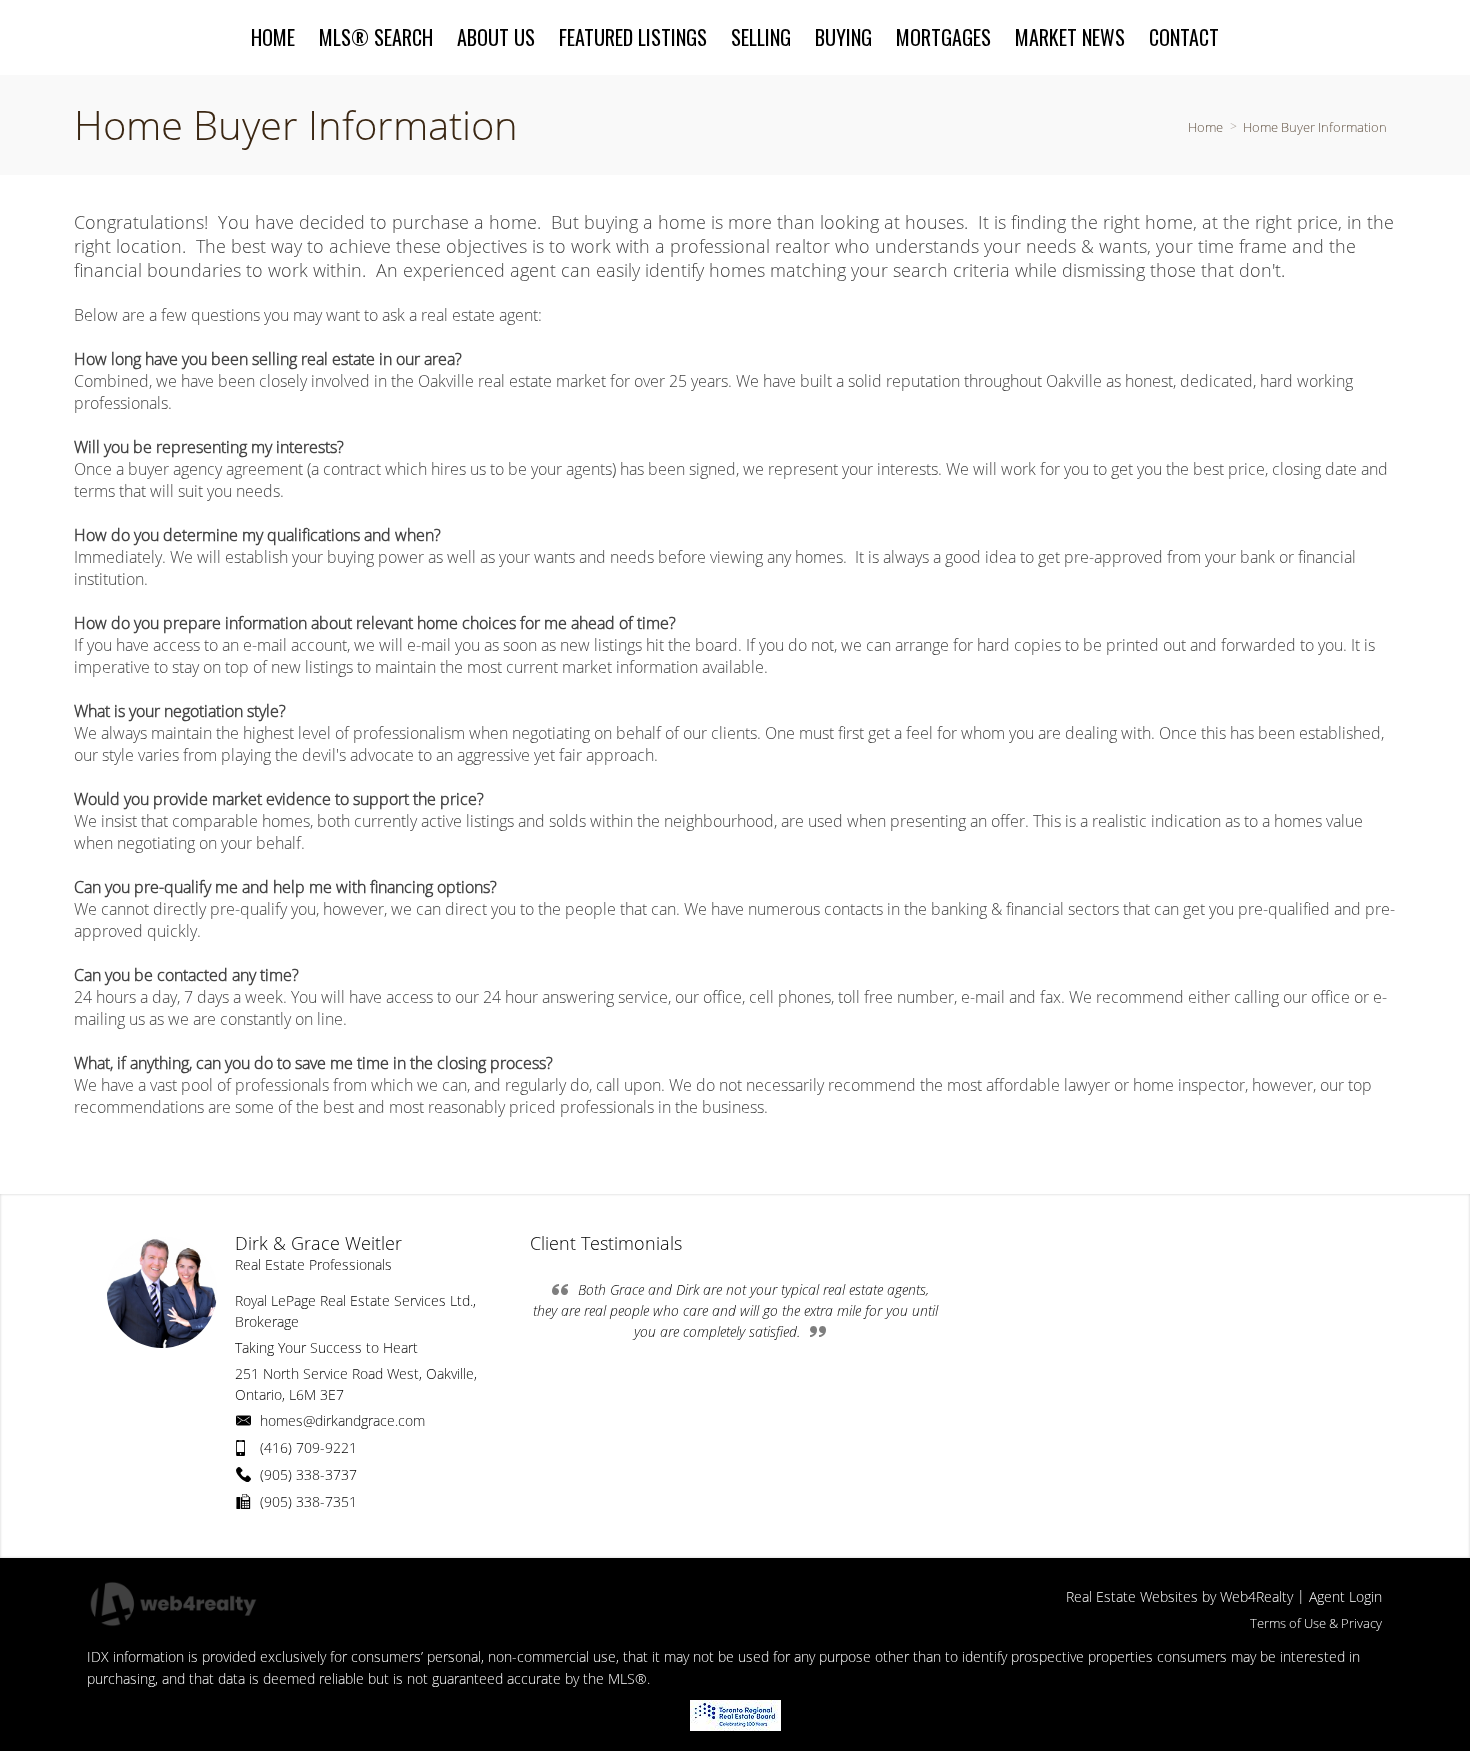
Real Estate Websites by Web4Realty (1179, 1596)
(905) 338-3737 (308, 1474)
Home (1205, 127)
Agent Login (1345, 1596)
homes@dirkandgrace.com (342, 1420)
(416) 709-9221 (308, 1447)
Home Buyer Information (1315, 127)
